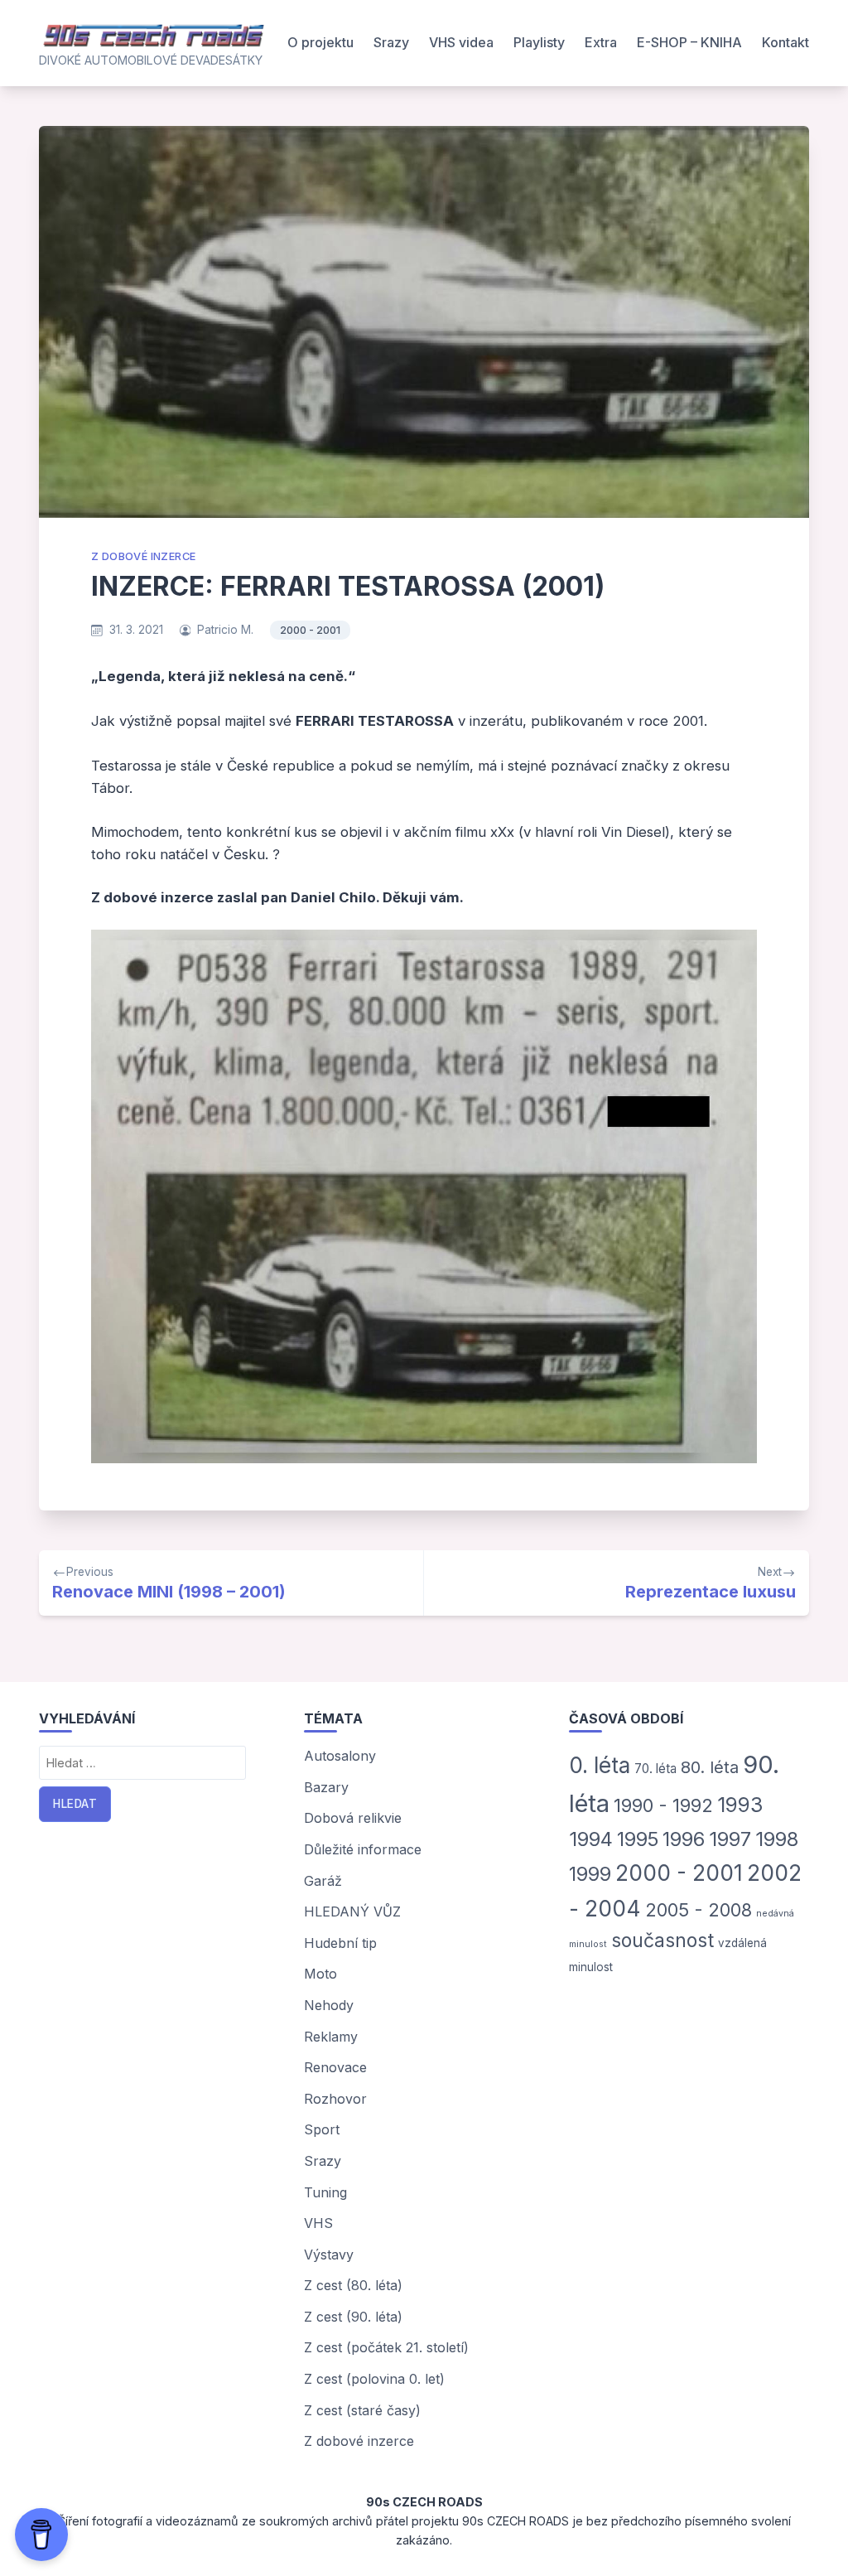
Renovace (335, 2067)
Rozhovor (335, 2099)
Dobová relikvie (353, 1818)
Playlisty (539, 42)
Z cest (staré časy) (362, 2410)
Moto (320, 1974)
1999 (590, 1874)
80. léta (710, 1767)
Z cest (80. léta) (353, 2285)
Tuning (325, 2192)
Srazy (391, 42)
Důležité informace (363, 1849)
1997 (730, 1839)
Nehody (329, 2005)
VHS (318, 2223)
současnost (662, 1940)
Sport (322, 2129)
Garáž (323, 1881)
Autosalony (340, 1756)
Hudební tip (340, 1943)
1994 (591, 1839)
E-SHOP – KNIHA (689, 42)
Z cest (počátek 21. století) (386, 2347)
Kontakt (785, 42)
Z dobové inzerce (143, 556)
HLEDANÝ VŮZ (352, 1911)
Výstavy (329, 2255)
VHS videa (461, 42)
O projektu (320, 42)
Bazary (326, 1787)
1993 (740, 1805)
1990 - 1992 (663, 1805)
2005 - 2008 (699, 1910)
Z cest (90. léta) (353, 2317)
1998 (777, 1839)
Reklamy (331, 2037)
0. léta (600, 1765)
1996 (684, 1839)
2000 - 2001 (310, 630)
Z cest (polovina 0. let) (374, 2379)
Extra (601, 42)
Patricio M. (225, 630)
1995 (638, 1839)
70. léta (655, 1769)
